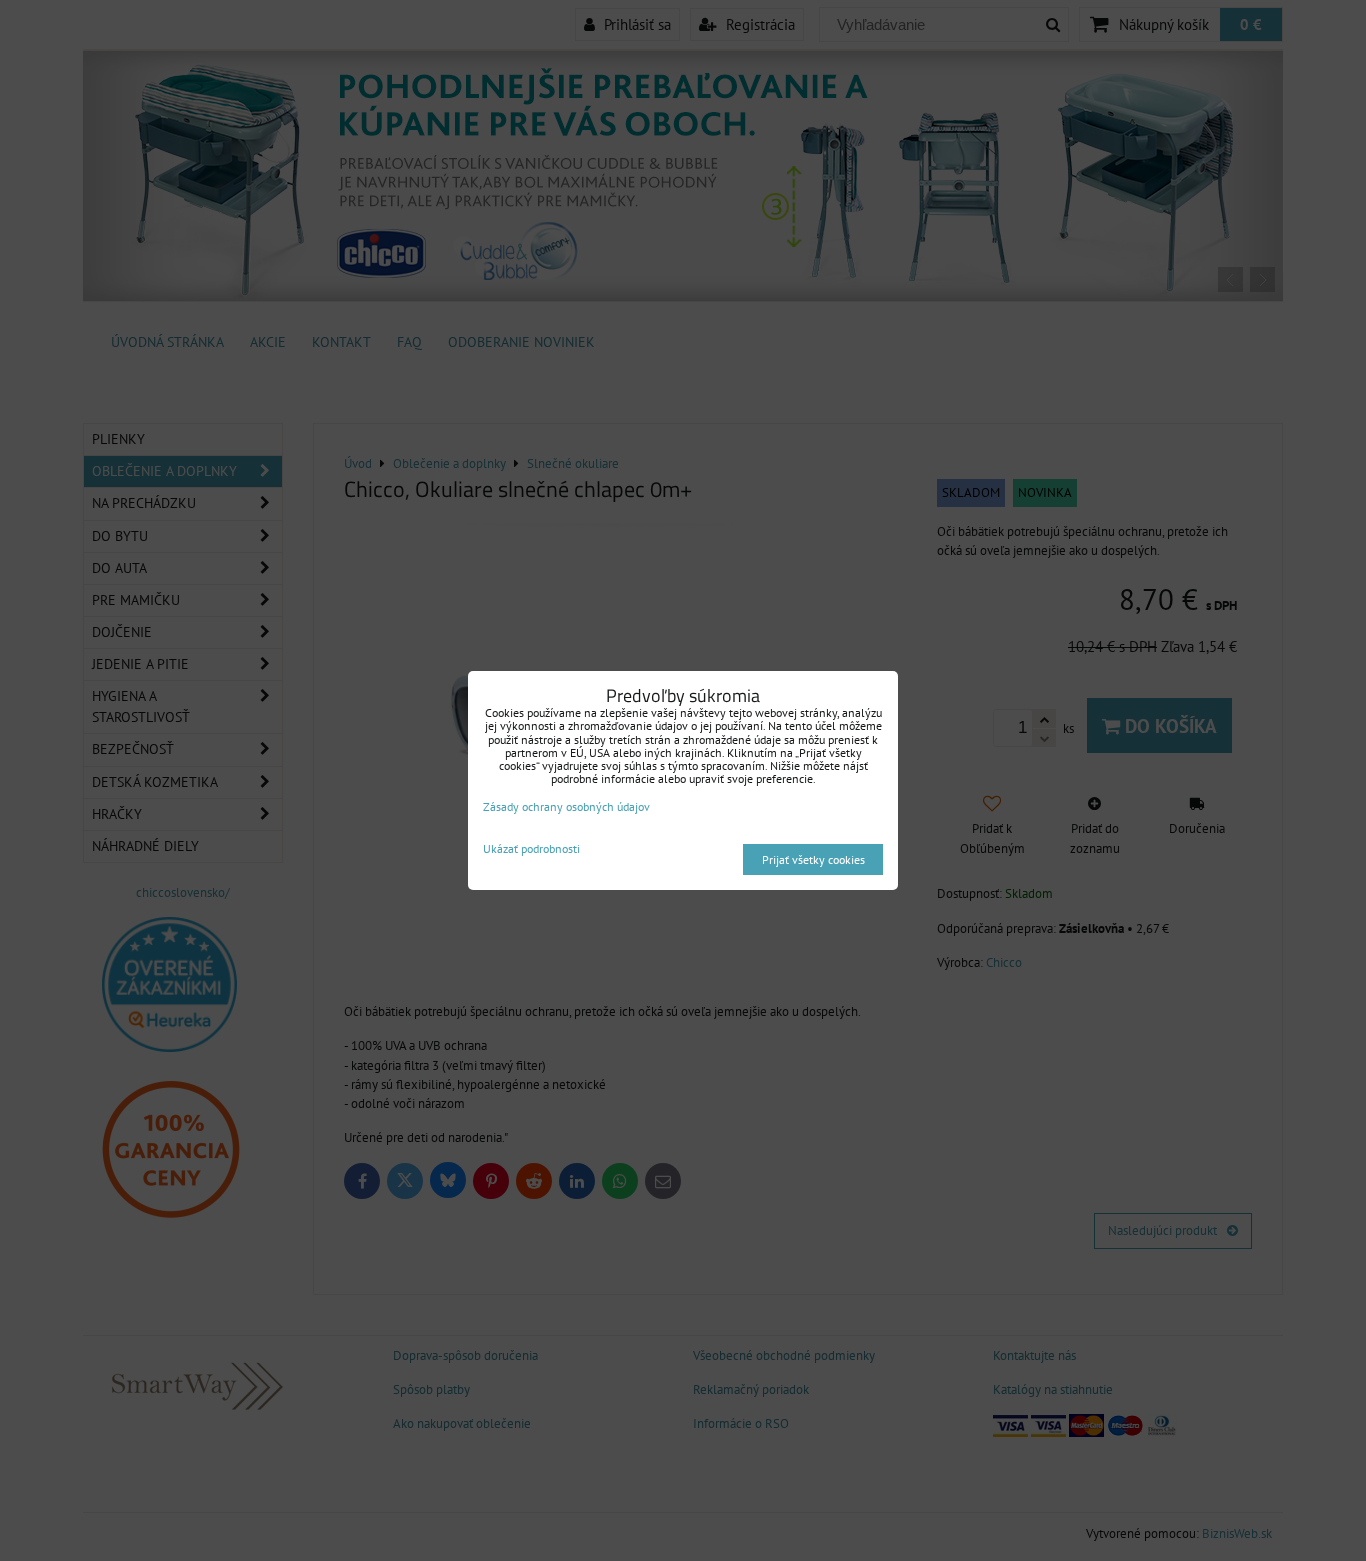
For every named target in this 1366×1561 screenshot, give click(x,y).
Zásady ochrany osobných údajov (566, 806)
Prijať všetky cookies (813, 859)
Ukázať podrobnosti (531, 848)
